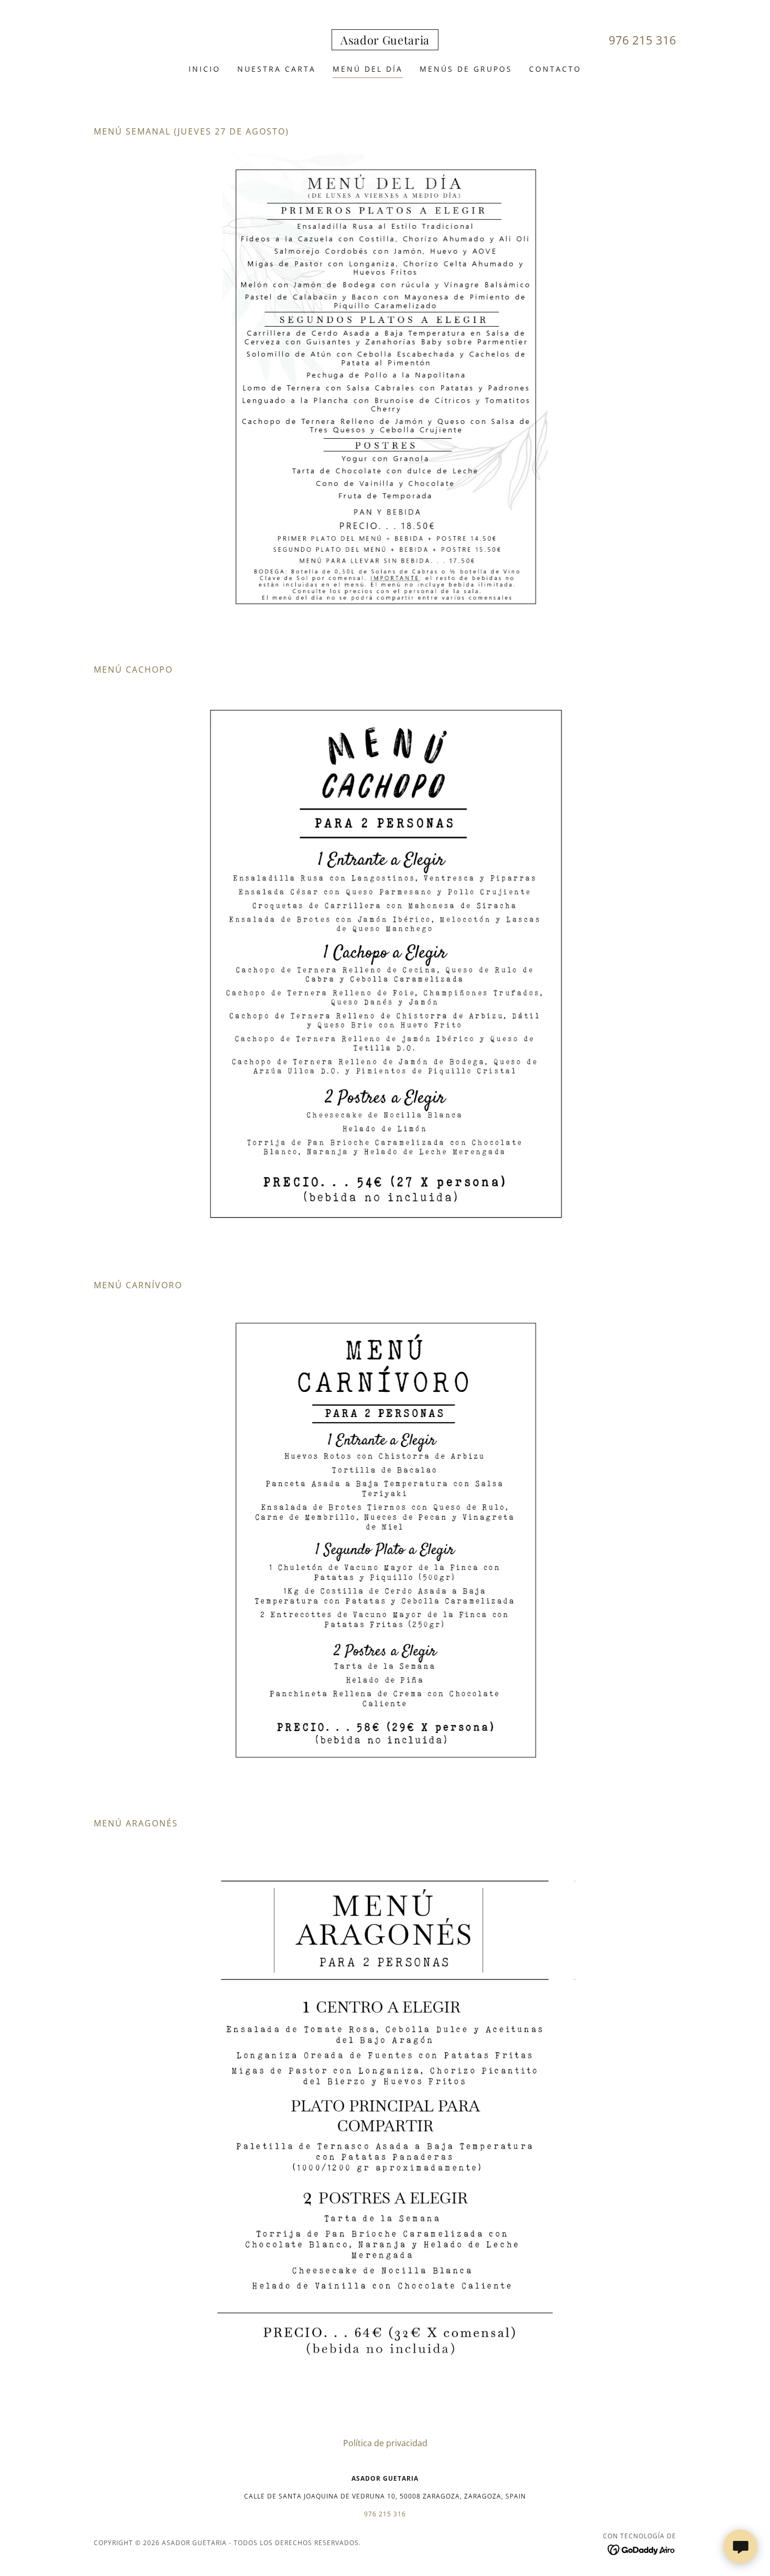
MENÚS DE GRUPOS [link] (466, 69)
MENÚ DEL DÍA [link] (368, 69)
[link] (385, 41)
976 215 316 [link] (642, 40)
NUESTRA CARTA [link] (277, 69)
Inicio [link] (205, 69)
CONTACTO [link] (555, 69)
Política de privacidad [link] (385, 2443)
